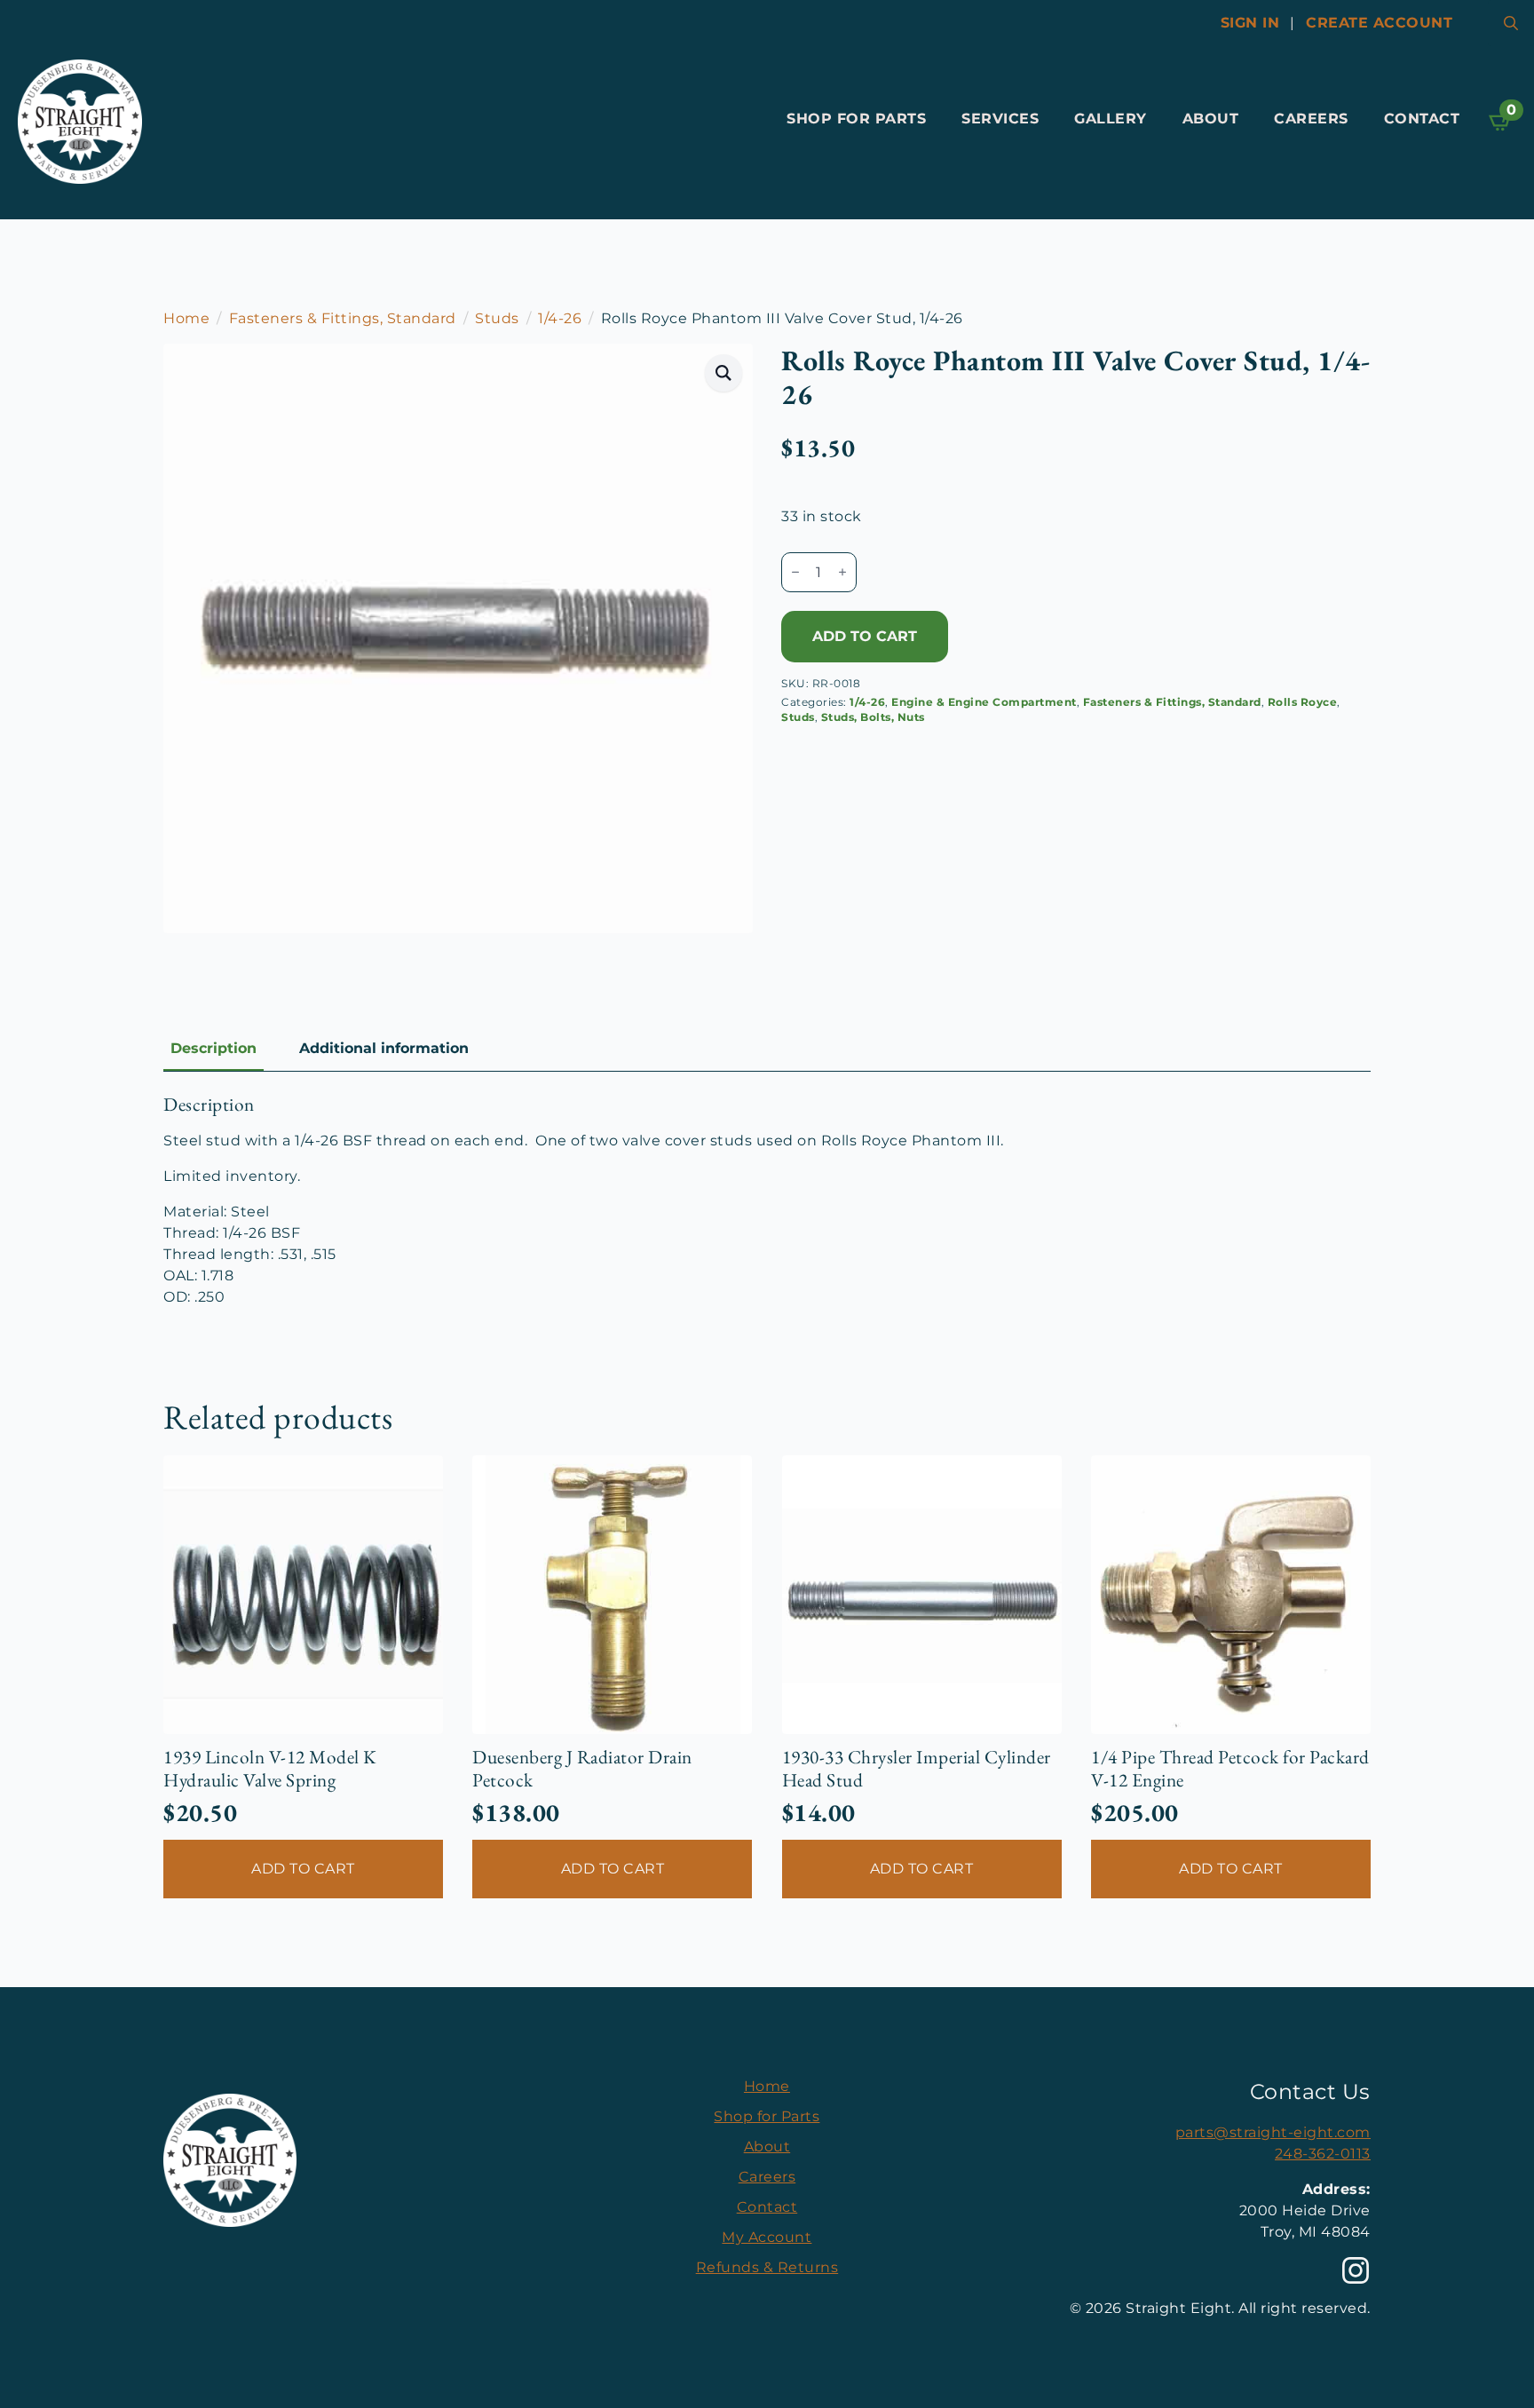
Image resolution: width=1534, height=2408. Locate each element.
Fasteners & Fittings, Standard (343, 318)
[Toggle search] (1511, 23)
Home (186, 318)
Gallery (1111, 119)
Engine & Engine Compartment (984, 702)
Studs (497, 318)
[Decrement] (795, 572)
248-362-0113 (1323, 2154)
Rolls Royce (1303, 702)
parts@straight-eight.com (1273, 2132)
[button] (724, 373)
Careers (1311, 119)
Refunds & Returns (767, 2267)
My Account (767, 2237)
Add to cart (865, 636)
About (1211, 119)
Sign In (1250, 23)
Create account (1379, 23)
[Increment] (842, 572)
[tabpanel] (767, 1200)
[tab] (213, 1049)
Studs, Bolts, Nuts (873, 717)
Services (1000, 119)
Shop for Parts (856, 119)
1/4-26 (560, 318)
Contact (1422, 119)
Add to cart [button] (303, 1869)
